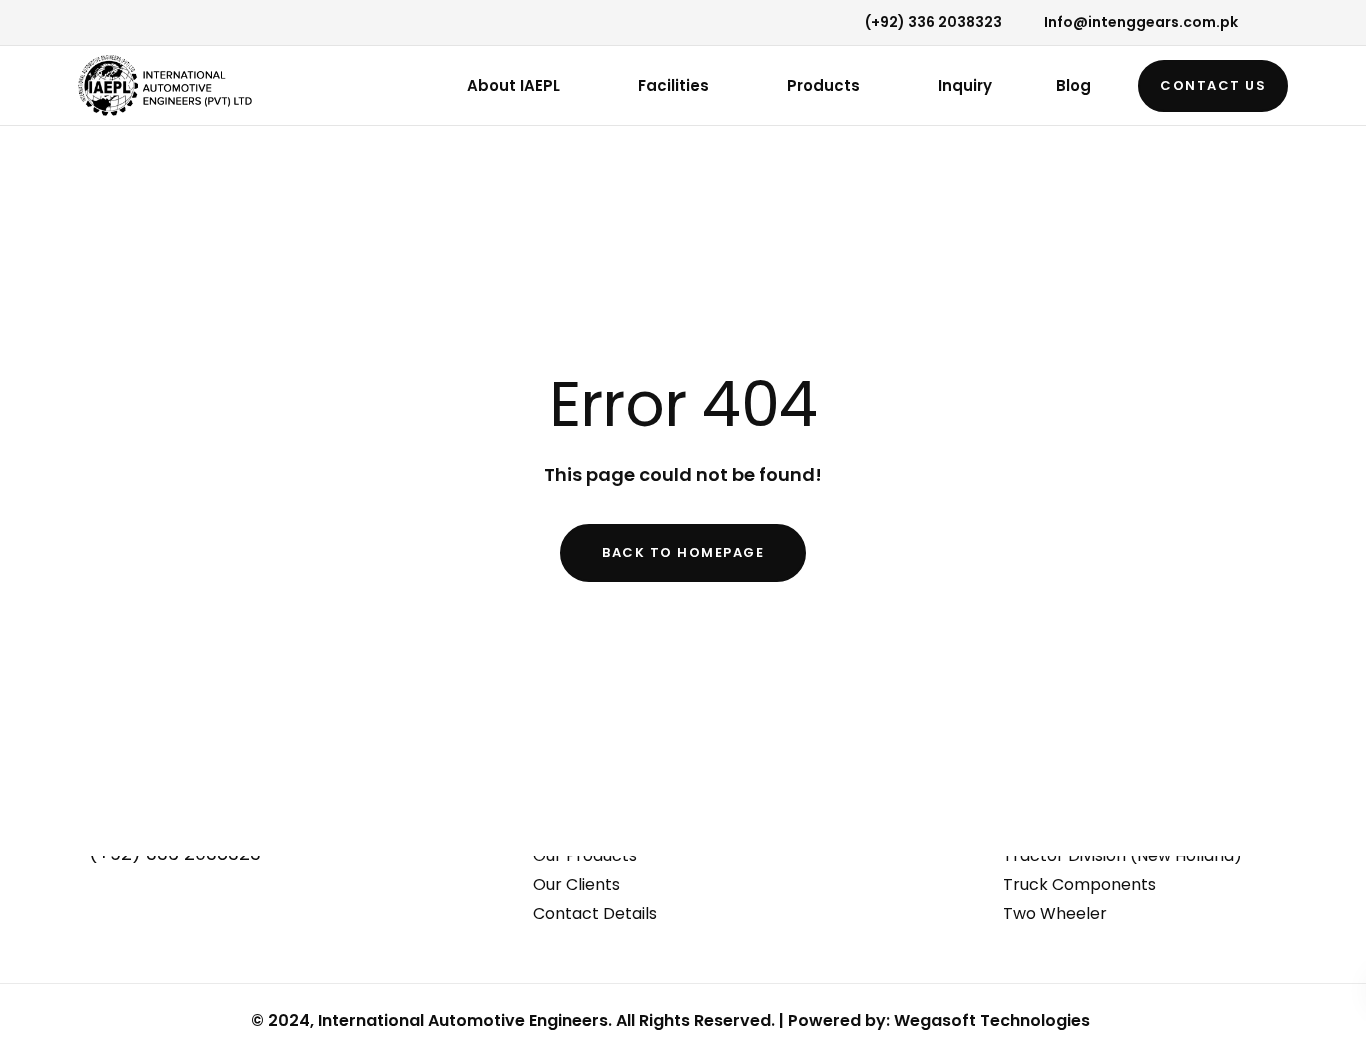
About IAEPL (513, 85)
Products (823, 85)
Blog (1073, 85)
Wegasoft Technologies (992, 1020)
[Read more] (83, 24)
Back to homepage (683, 552)
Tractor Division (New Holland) (1122, 855)
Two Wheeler (1055, 913)
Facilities (673, 85)
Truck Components (1079, 884)
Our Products (585, 855)
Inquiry (965, 85)
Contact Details (595, 913)
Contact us (1213, 85)
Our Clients (576, 884)
